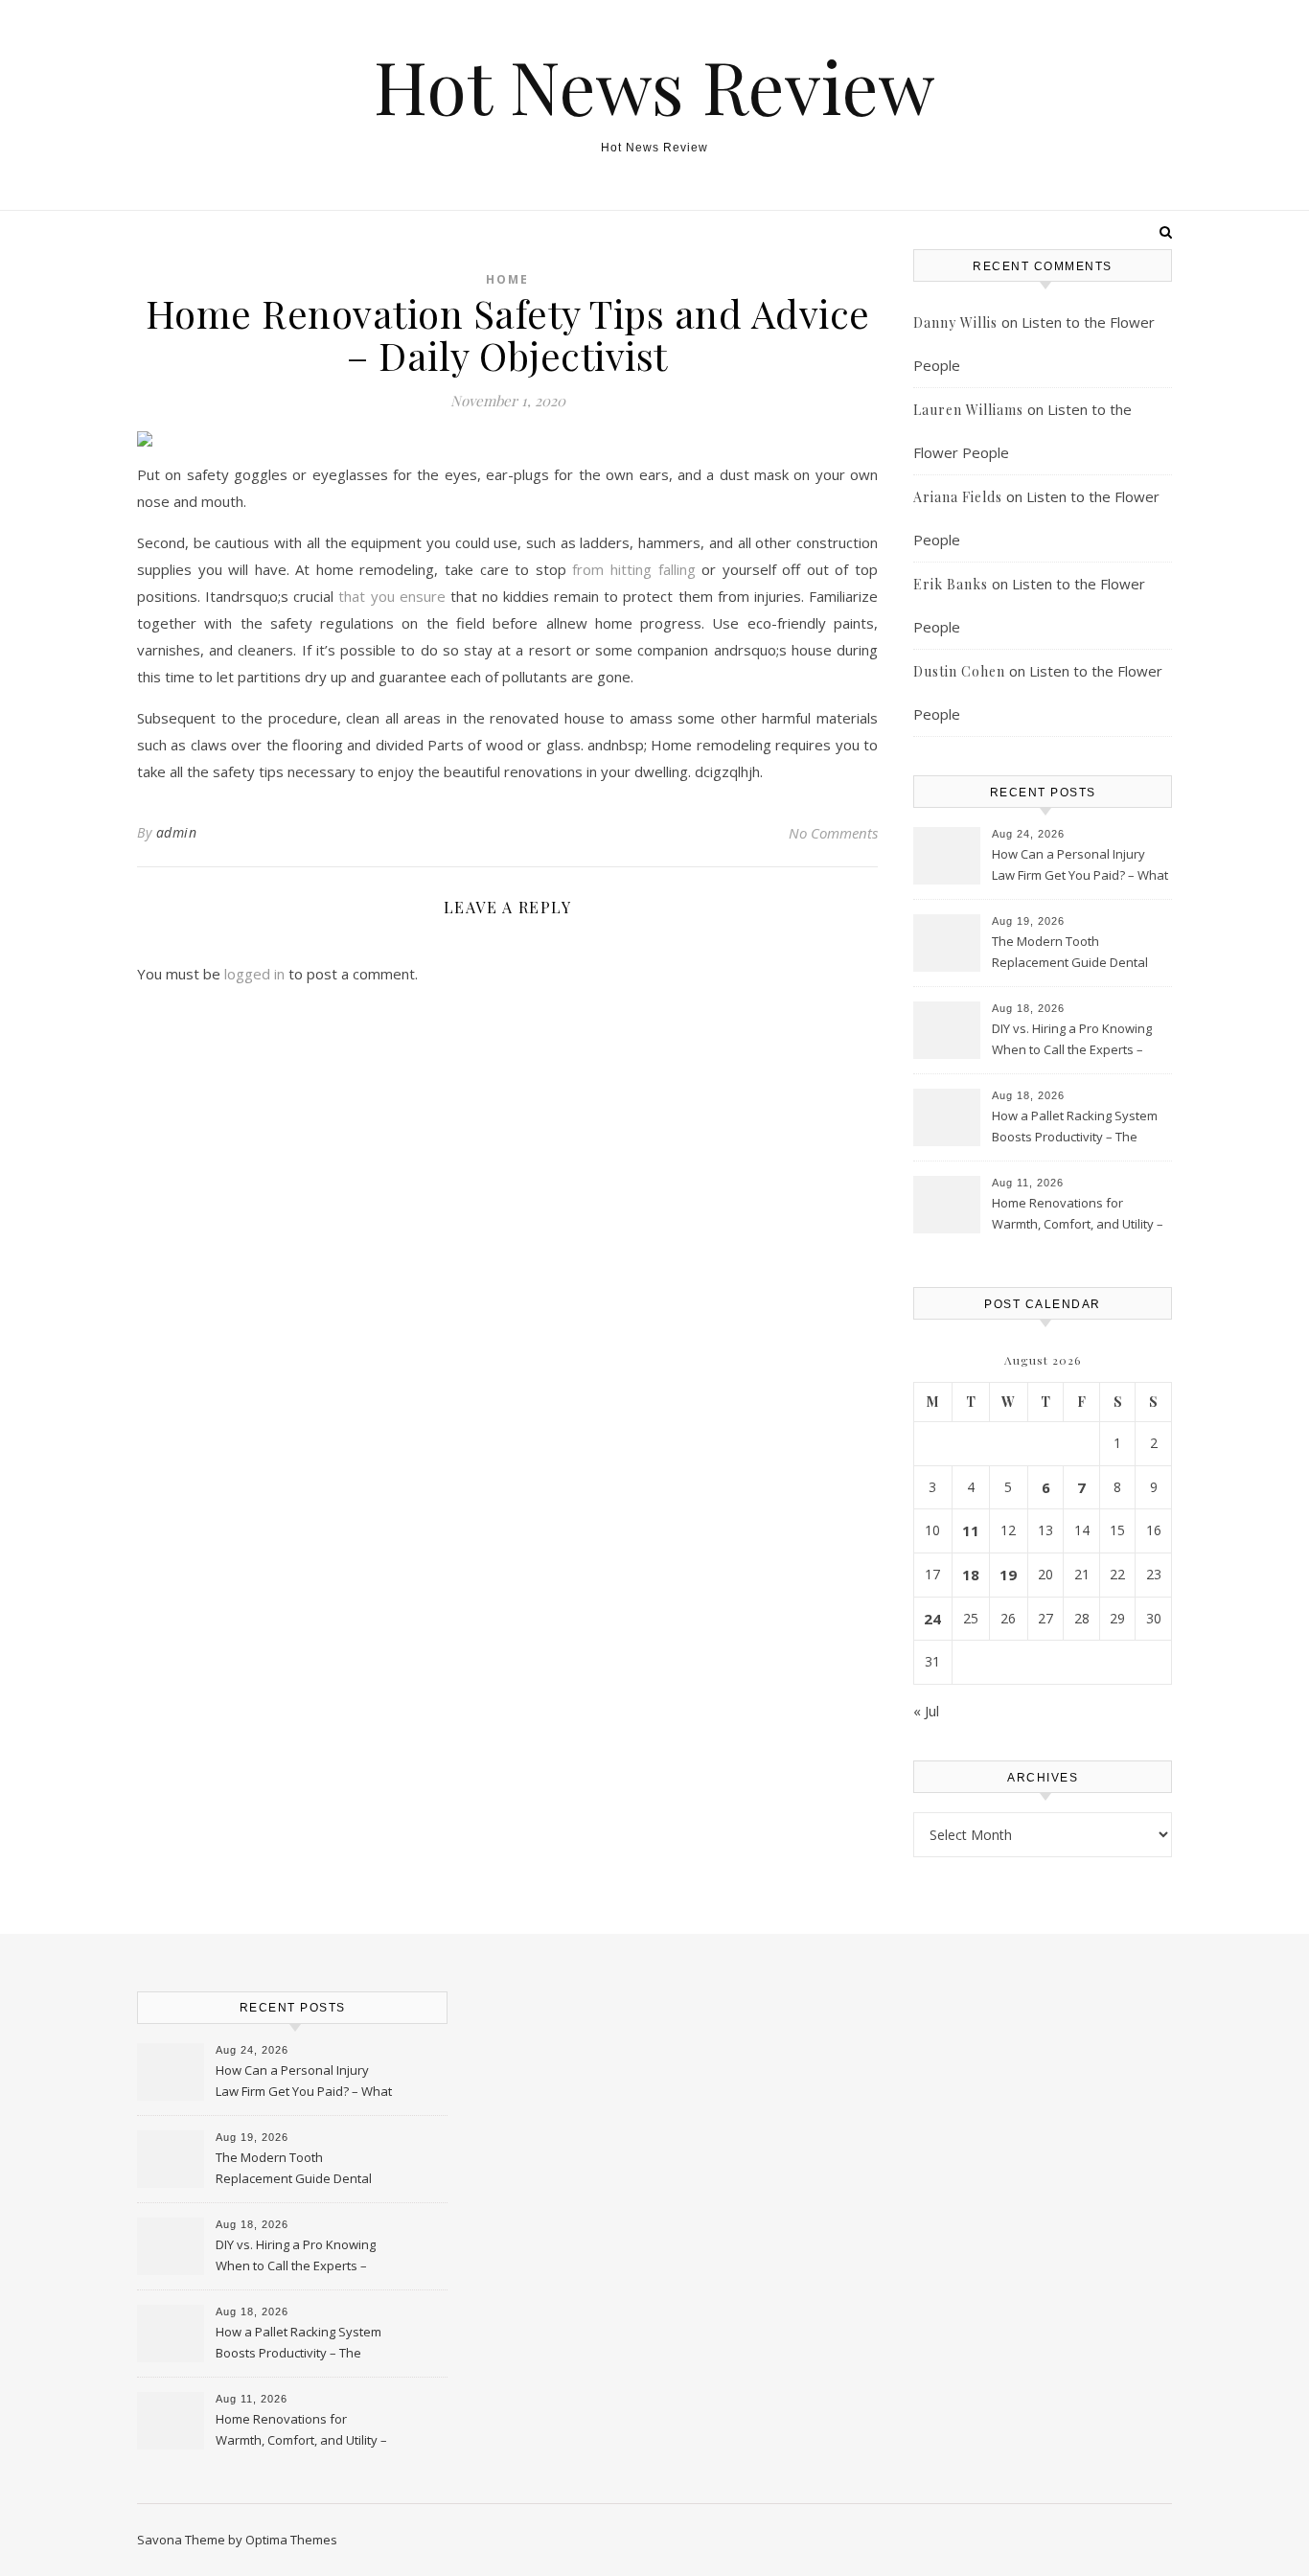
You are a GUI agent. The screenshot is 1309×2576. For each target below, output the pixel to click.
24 (932, 1619)
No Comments (833, 833)
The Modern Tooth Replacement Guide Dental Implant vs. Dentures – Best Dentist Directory (1071, 954)
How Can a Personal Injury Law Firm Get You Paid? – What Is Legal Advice (1080, 866)
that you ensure (394, 596)
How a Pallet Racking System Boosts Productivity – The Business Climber (1075, 1128)
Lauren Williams (968, 410)
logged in (254, 974)
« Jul (926, 1711)
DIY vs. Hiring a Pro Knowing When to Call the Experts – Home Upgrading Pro (1072, 1041)
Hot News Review (654, 86)
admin (177, 832)
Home (507, 279)
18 (971, 1575)
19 (1008, 1575)
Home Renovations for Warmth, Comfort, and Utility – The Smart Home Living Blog (1078, 1215)
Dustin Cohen (959, 671)
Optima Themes (291, 2540)
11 (971, 1530)
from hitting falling (633, 569)
